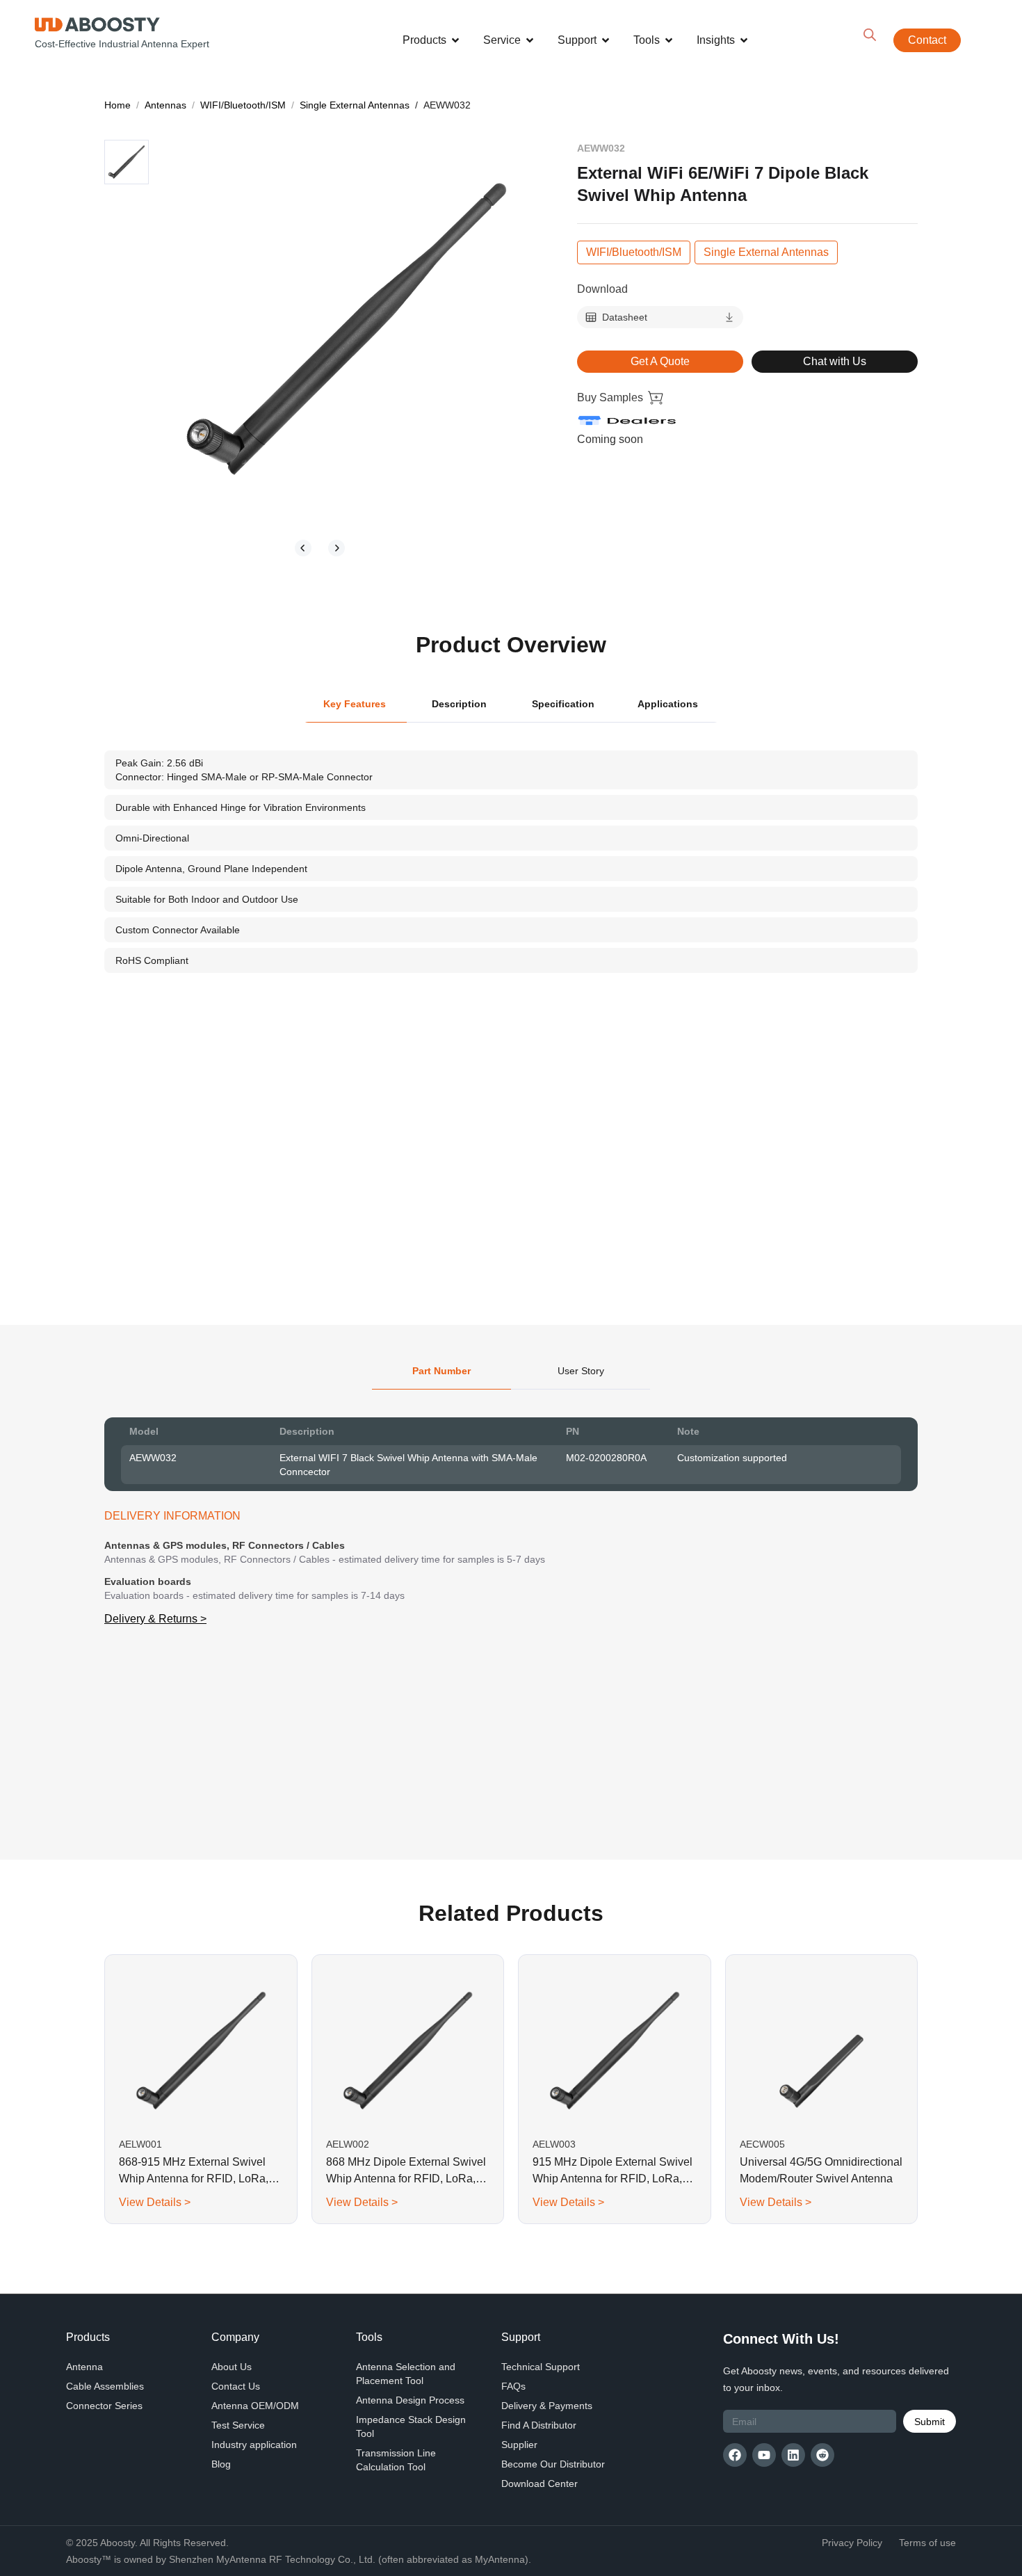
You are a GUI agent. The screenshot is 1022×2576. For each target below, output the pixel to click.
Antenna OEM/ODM (255, 2406)
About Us (232, 2367)
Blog (221, 2464)
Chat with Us (835, 361)
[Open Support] (606, 40)
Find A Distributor (539, 2425)
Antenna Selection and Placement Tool (406, 2374)
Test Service (238, 2425)
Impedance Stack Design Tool (411, 2426)
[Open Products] (455, 40)
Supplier (519, 2445)
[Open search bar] (870, 35)
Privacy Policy (852, 2543)
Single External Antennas (355, 105)
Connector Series (104, 2406)
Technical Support (541, 2367)
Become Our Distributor (553, 2464)
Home (117, 105)
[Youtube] (764, 2455)
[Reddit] (822, 2455)
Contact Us (236, 2386)
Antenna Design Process (410, 2400)
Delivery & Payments (547, 2406)
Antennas (165, 105)
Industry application (254, 2445)
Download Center (540, 2484)
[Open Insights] (744, 40)
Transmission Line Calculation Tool (396, 2460)
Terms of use (927, 2543)
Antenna (84, 2367)
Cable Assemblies (105, 2386)
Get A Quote (660, 361)
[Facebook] (735, 2455)
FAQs (513, 2386)
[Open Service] (530, 40)
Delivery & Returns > (155, 1619)
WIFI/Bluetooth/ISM (243, 105)
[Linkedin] (793, 2455)
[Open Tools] (669, 40)
